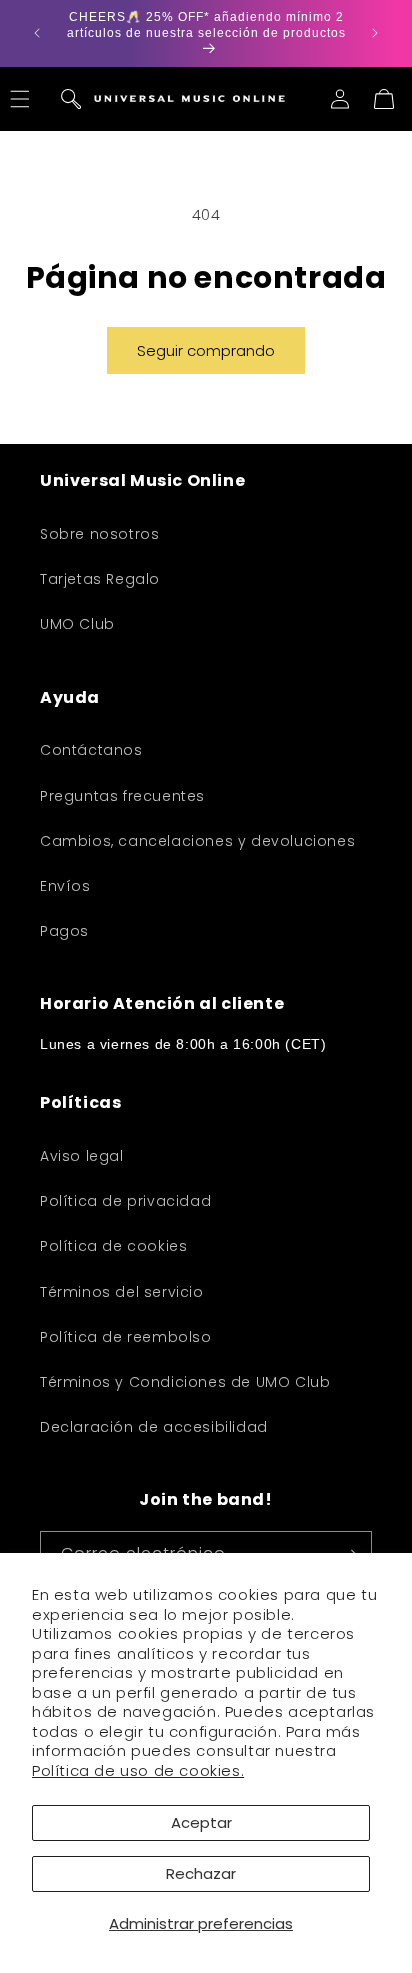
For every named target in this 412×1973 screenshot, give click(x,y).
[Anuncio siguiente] (375, 33)
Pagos (64, 931)
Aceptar (201, 1822)
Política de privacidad (125, 1201)
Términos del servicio (122, 1292)
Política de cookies (113, 1246)
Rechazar (201, 1873)
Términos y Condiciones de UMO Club (185, 1382)
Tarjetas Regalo (100, 579)
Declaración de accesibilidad (154, 1427)
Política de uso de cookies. (138, 1770)
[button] (71, 99)
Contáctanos (91, 750)
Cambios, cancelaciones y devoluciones (197, 841)
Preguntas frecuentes (122, 796)
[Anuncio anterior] (37, 33)
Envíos (65, 886)
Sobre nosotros (99, 534)
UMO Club (77, 624)
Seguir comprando (206, 350)
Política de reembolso (126, 1337)
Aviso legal (82, 1156)
